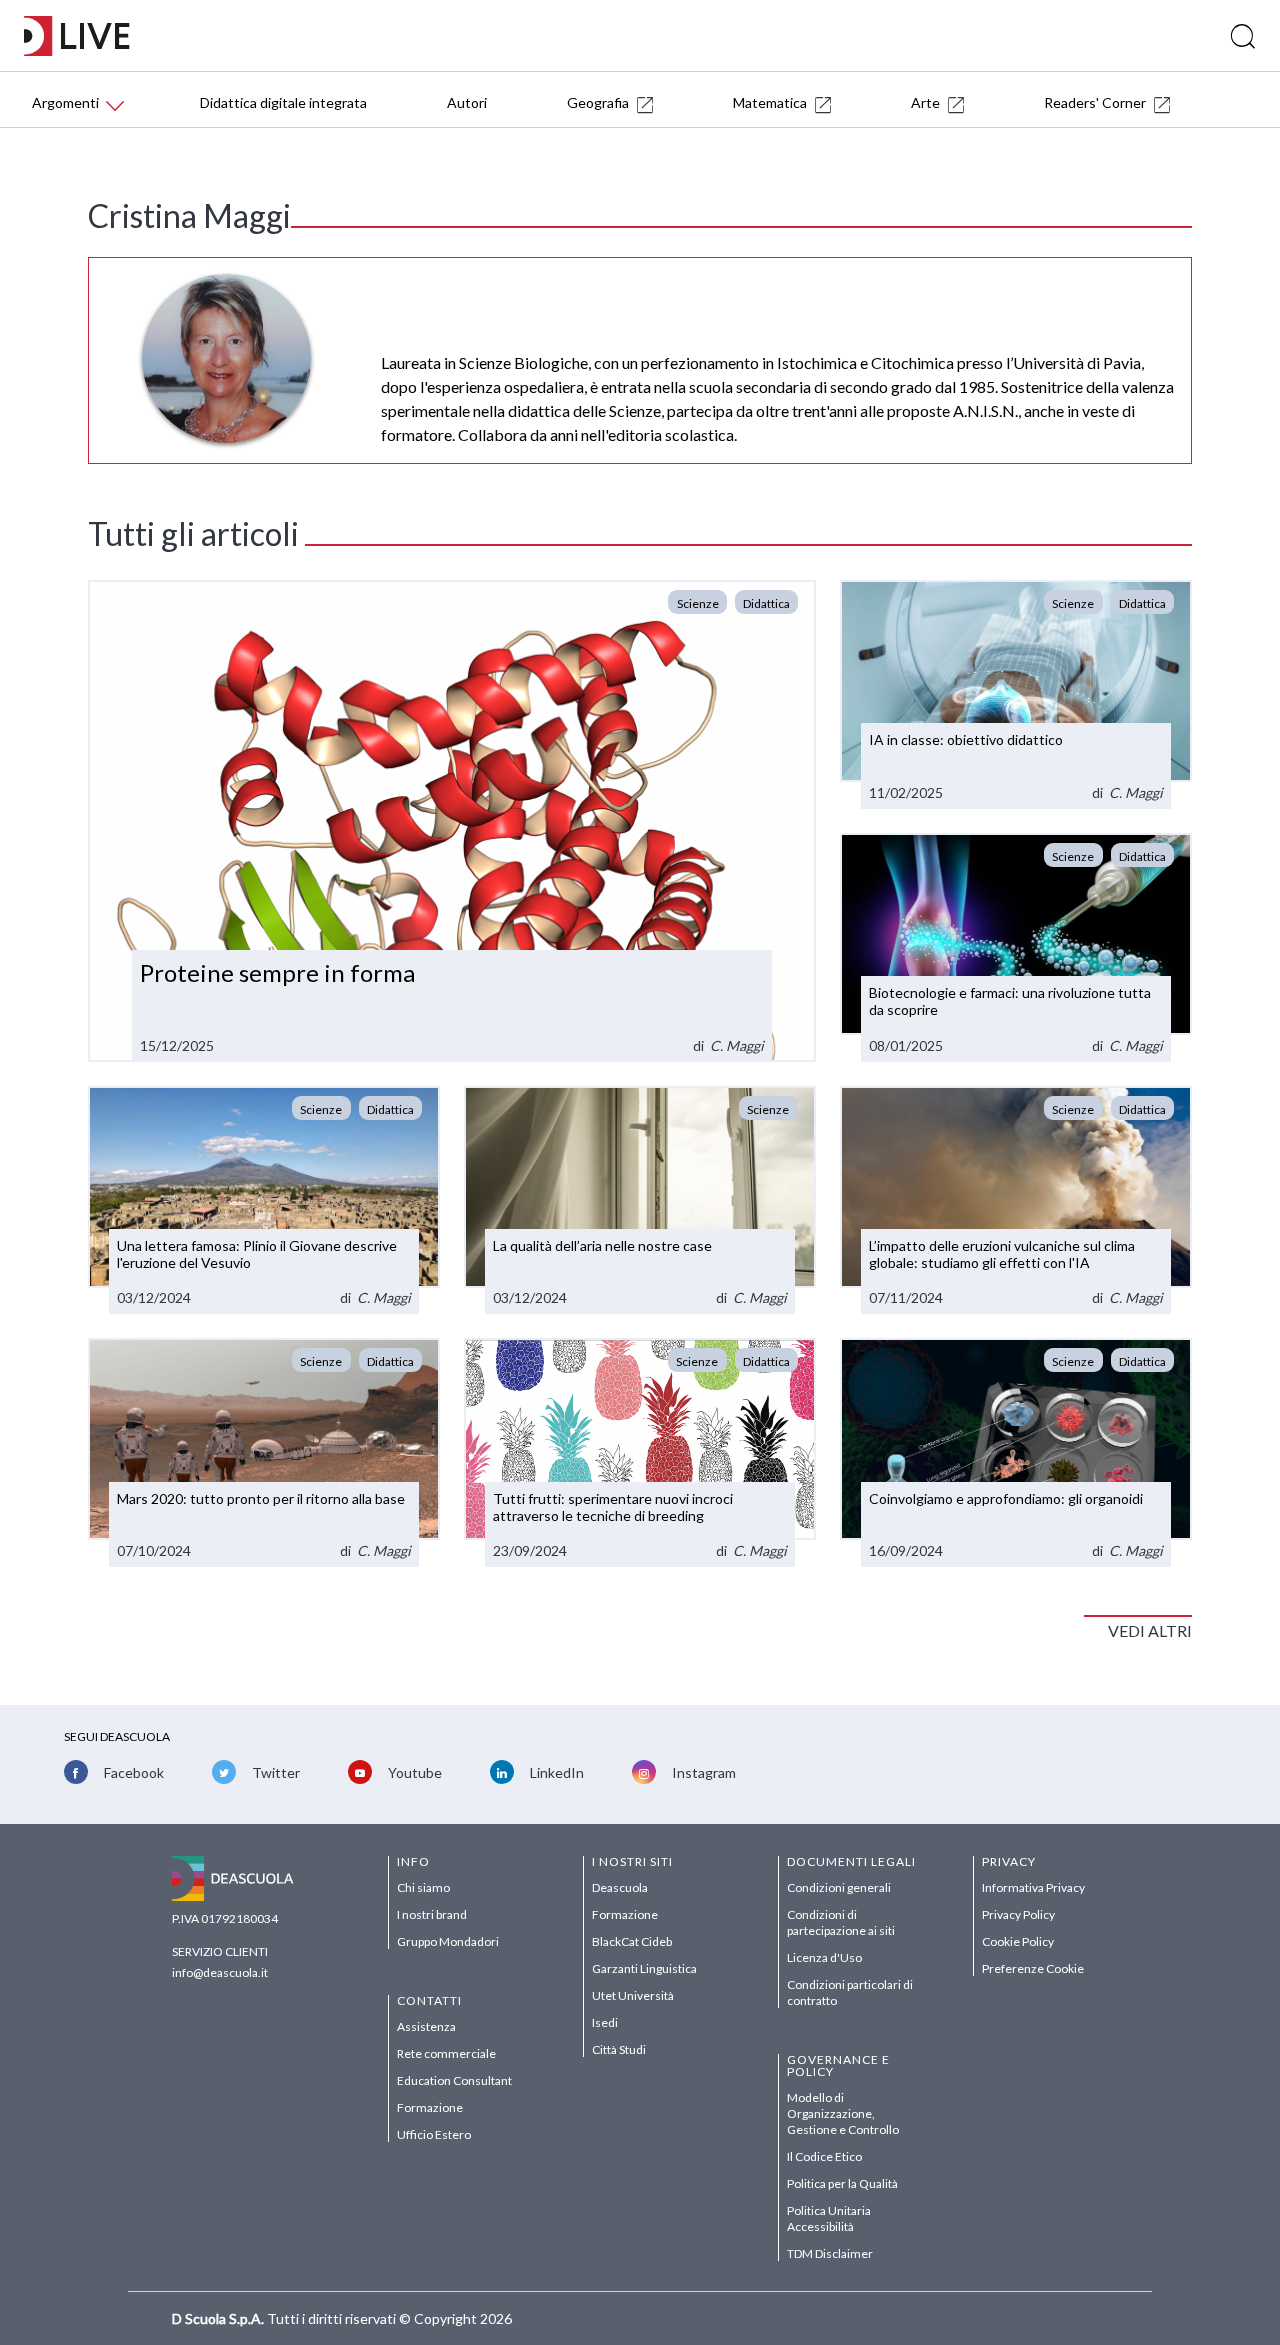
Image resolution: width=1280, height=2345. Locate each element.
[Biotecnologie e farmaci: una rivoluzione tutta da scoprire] (1016, 947)
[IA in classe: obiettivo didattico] (1016, 694)
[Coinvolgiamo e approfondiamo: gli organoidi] (1016, 1452)
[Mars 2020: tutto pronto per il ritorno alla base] (264, 1452)
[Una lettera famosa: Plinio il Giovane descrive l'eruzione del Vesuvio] (264, 1200)
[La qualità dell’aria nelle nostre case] (640, 1200)
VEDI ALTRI (1150, 1630)
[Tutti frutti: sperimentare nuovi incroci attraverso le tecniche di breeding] (640, 1452)
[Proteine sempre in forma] (452, 821)
